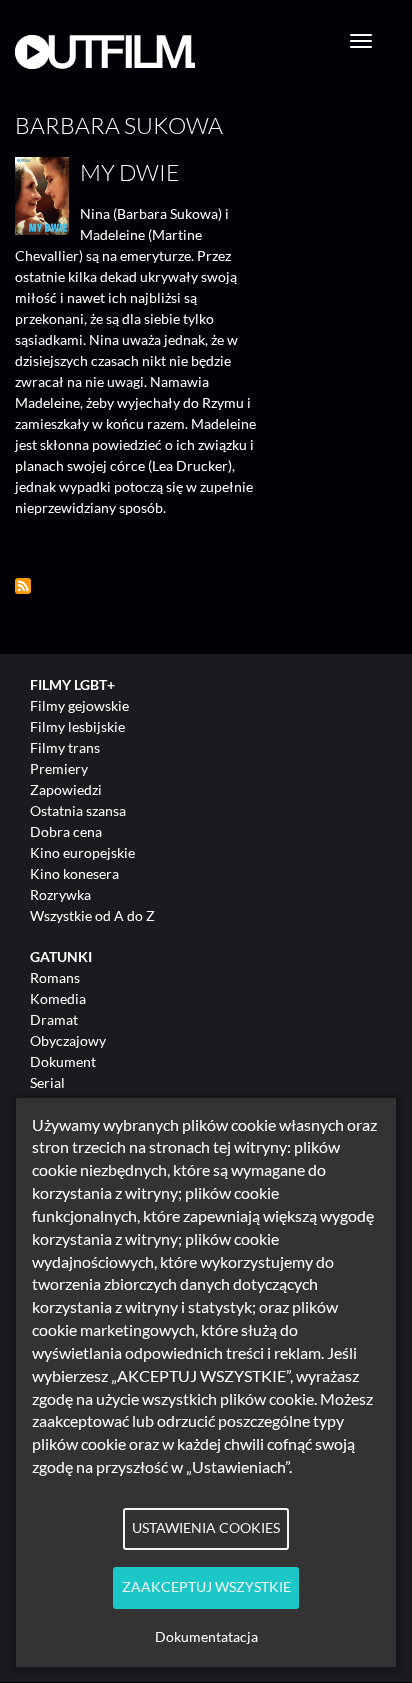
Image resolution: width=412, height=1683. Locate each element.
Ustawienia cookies (206, 1528)
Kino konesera (74, 873)
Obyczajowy (68, 1040)
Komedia (58, 998)
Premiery (59, 768)
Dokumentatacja (206, 1637)
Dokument (63, 1061)
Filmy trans (65, 747)
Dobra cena (66, 831)
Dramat (54, 1019)
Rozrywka (60, 894)
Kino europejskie (82, 852)
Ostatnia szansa (78, 810)
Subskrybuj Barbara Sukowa (23, 586)
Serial (47, 1082)
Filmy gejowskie (79, 705)
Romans (55, 977)
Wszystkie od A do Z (92, 915)
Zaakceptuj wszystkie (206, 1587)
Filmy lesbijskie (77, 726)
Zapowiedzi (66, 789)
